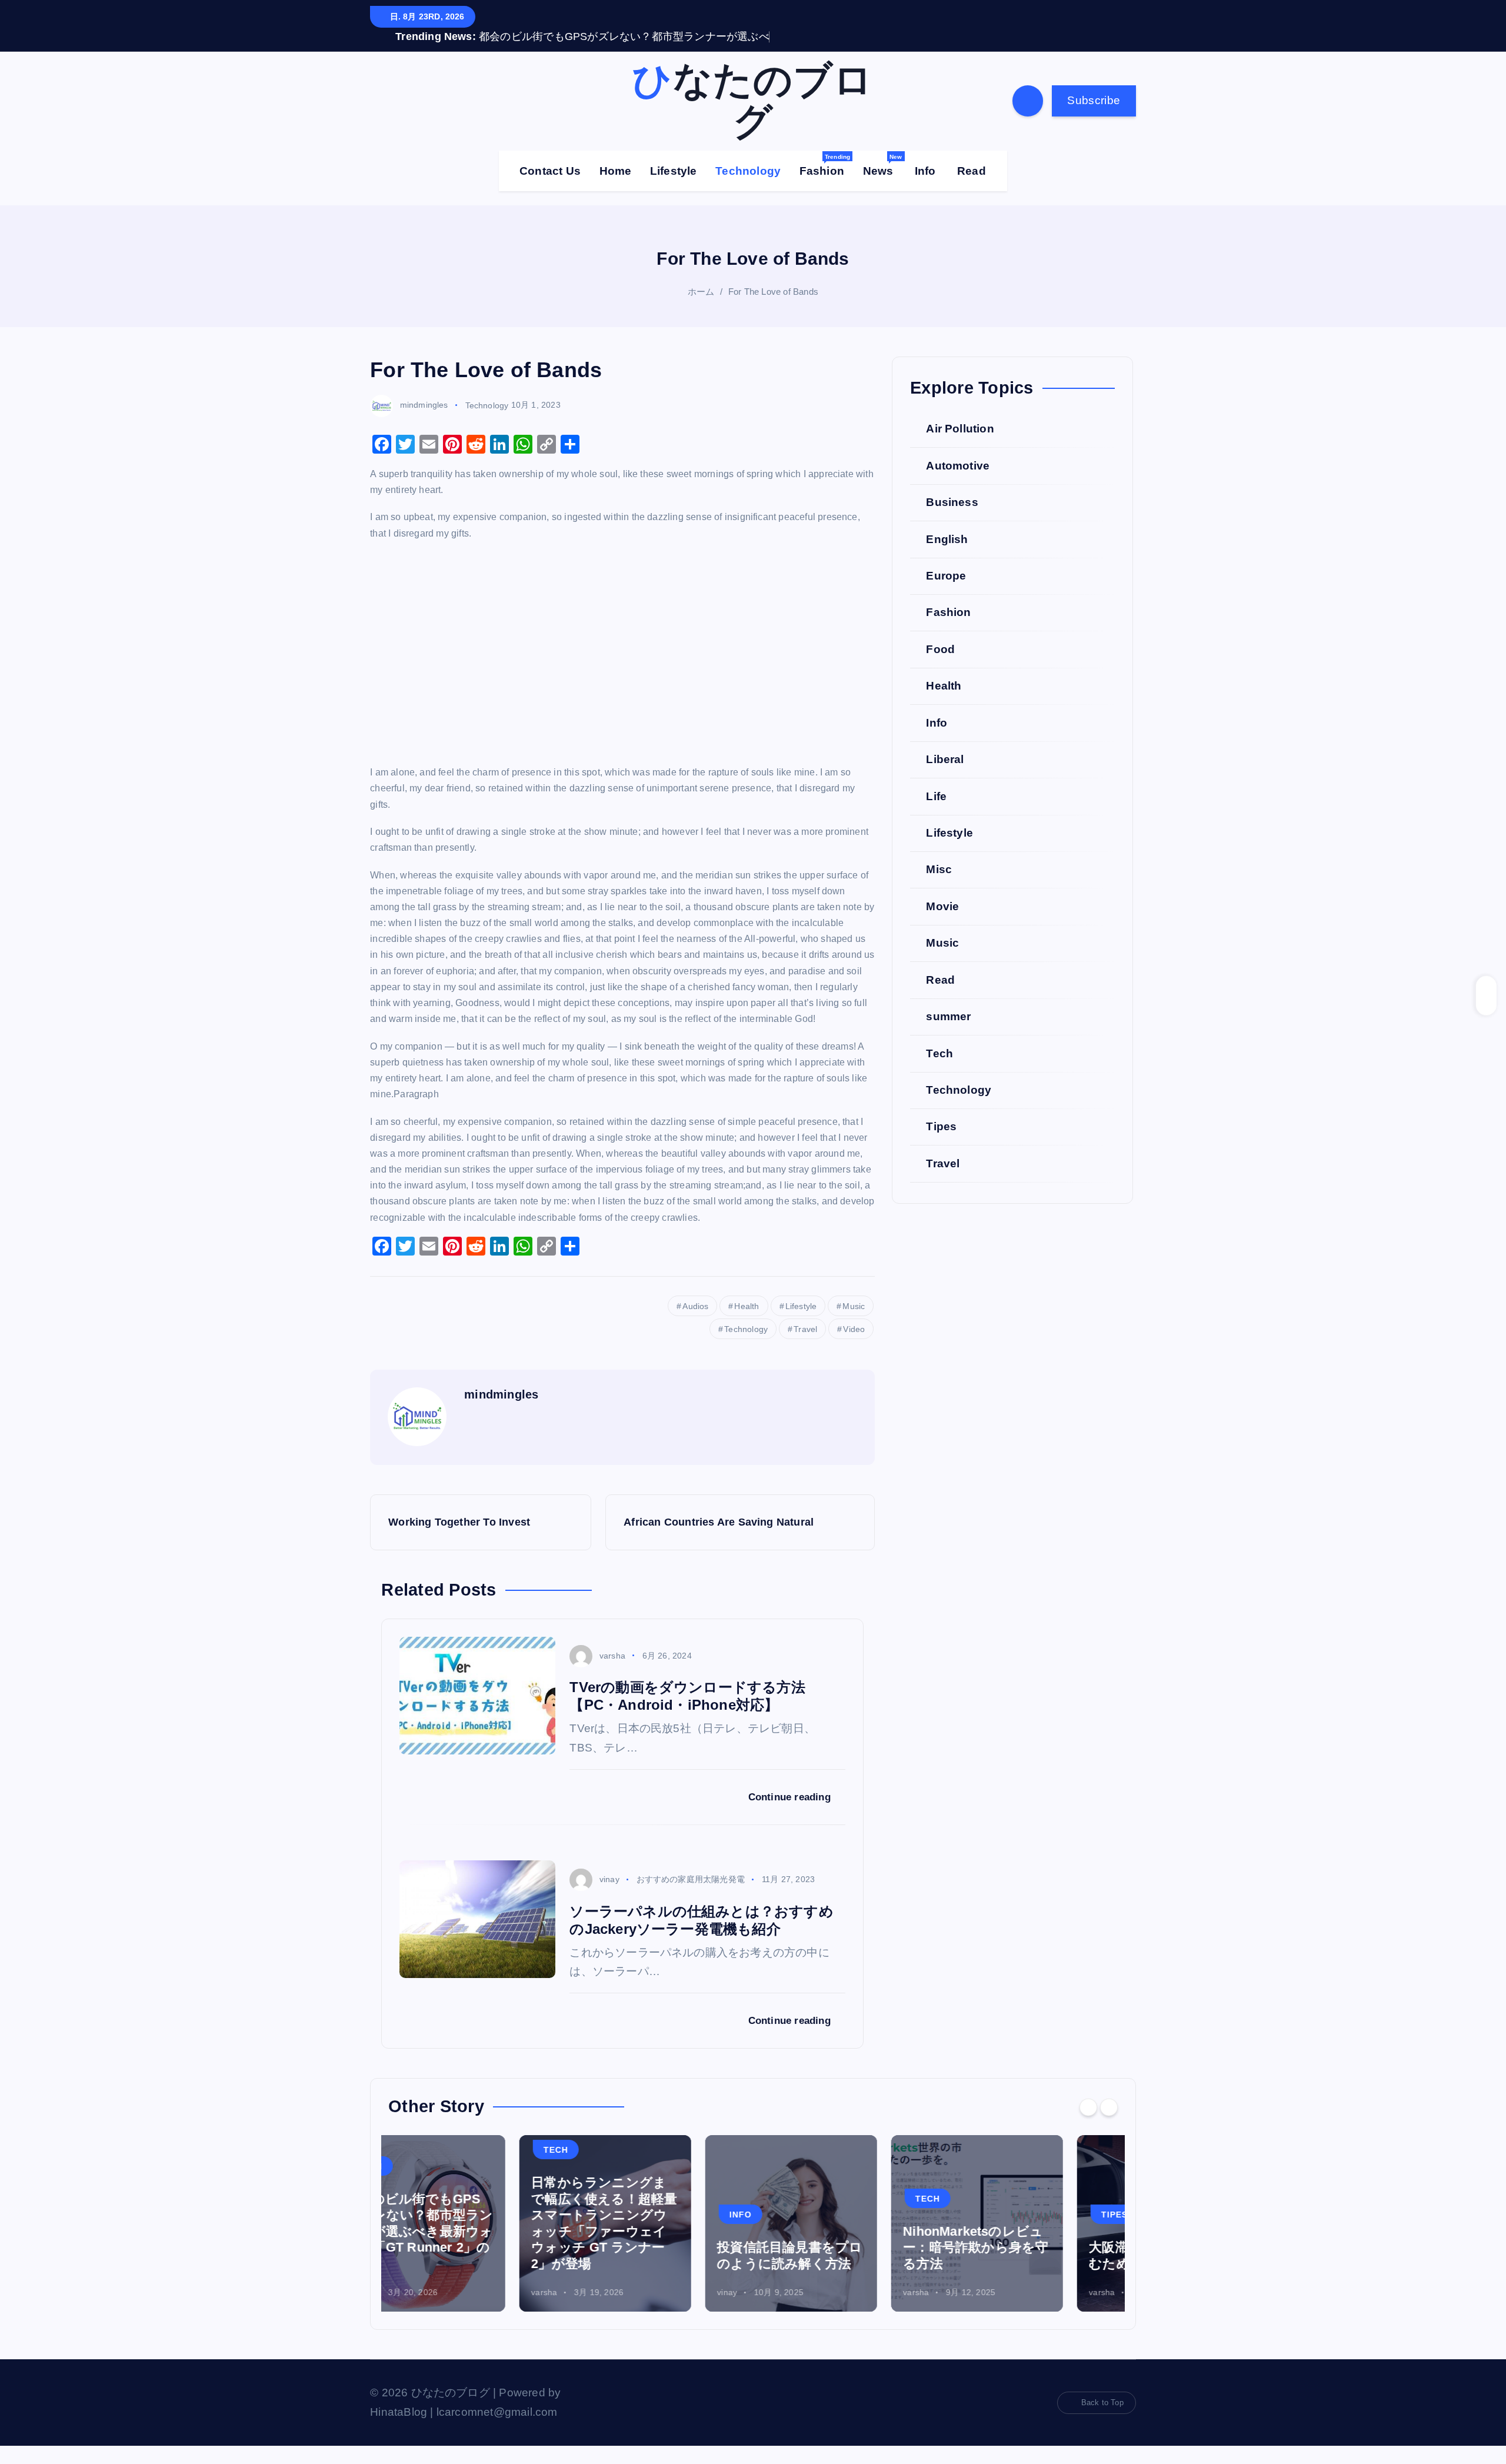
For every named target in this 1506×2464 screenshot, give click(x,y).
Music (854, 1324)
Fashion (825, 183)
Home (616, 189)
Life (936, 814)
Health (747, 1324)
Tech (939, 1071)
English (947, 557)
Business (952, 520)
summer (948, 1035)
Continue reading (791, 1815)
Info (925, 189)
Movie (942, 924)
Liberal (945, 778)
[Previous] (1088, 2125)
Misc (939, 888)
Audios (695, 1324)
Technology (748, 189)
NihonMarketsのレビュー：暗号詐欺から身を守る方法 (844, 2266)
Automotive (958, 483)
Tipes (941, 1145)
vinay (609, 1897)
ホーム (701, 309)
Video (854, 1347)
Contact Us (550, 189)
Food (940, 667)
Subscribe (1094, 119)
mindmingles (424, 423)
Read (972, 189)
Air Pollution (960, 447)
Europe (946, 594)
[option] (474, 2242)
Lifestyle (674, 189)
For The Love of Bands (773, 309)
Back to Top (1102, 2421)
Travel (805, 1347)
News (883, 183)
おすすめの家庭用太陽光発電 (691, 1897)
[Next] (1109, 2125)
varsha (612, 1673)
